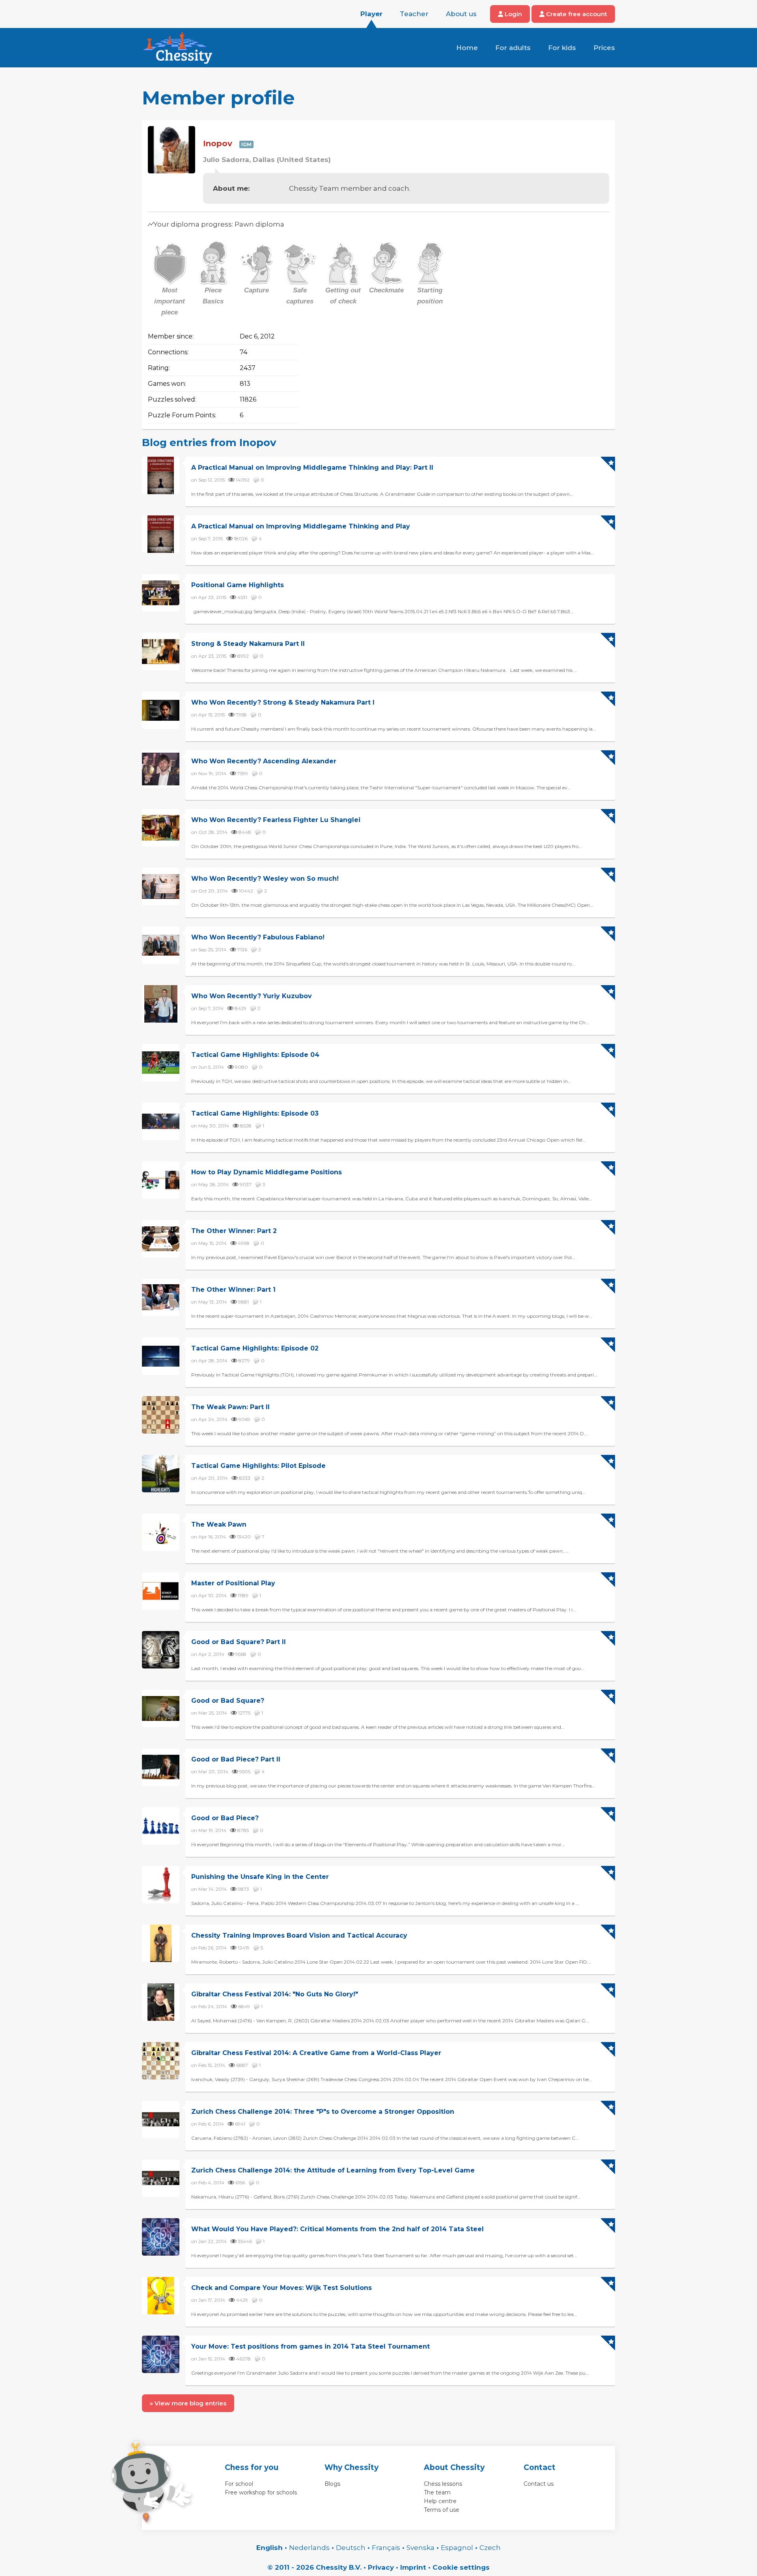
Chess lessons (443, 2484)
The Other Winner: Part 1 (233, 1290)
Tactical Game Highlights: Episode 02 (255, 1348)
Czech (490, 2548)
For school (239, 2484)
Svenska (420, 2548)
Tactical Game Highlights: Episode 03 (255, 1113)
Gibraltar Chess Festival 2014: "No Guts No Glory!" (275, 1994)
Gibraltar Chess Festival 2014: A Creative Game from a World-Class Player (316, 2053)
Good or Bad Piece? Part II (236, 1759)
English (269, 2548)
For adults (513, 48)
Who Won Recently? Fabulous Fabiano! (258, 937)
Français (386, 2548)
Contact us (539, 2484)
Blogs (332, 2484)
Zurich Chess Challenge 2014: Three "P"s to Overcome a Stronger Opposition (323, 2112)
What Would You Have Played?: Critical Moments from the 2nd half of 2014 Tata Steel (337, 2229)
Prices (604, 48)
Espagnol (457, 2548)
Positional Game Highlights (238, 585)
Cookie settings (461, 2567)
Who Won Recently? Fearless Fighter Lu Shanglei (276, 820)
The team (437, 2492)
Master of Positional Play (233, 1583)
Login (513, 14)
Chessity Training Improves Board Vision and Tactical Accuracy (299, 1935)
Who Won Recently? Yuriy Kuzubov (252, 996)
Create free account (576, 14)
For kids (562, 48)
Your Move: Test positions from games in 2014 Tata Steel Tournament (310, 2346)
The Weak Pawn (219, 1524)
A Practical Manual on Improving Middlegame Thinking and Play (301, 526)
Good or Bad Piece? (225, 1818)
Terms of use (442, 2510)
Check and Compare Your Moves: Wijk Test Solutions (282, 2288)
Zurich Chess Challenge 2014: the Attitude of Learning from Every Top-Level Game (333, 2170)
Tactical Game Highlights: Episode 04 (255, 1055)
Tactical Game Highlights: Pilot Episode (258, 1466)
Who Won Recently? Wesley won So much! (265, 879)
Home (467, 48)
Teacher (414, 14)
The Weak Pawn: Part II (230, 1407)
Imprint (413, 2567)
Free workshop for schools (261, 2492)
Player (371, 14)
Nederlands (309, 2548)
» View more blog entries (188, 2403)
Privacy (381, 2567)
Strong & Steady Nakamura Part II (248, 644)
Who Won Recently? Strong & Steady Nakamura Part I (283, 702)
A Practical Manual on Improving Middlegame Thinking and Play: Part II (312, 468)
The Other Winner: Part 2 (234, 1231)
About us (461, 14)
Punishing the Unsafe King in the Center (260, 1877)
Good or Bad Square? (228, 1701)
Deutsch (351, 2548)
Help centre (440, 2501)
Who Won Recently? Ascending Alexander (264, 761)
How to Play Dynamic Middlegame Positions (267, 1172)
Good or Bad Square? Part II (239, 1642)
